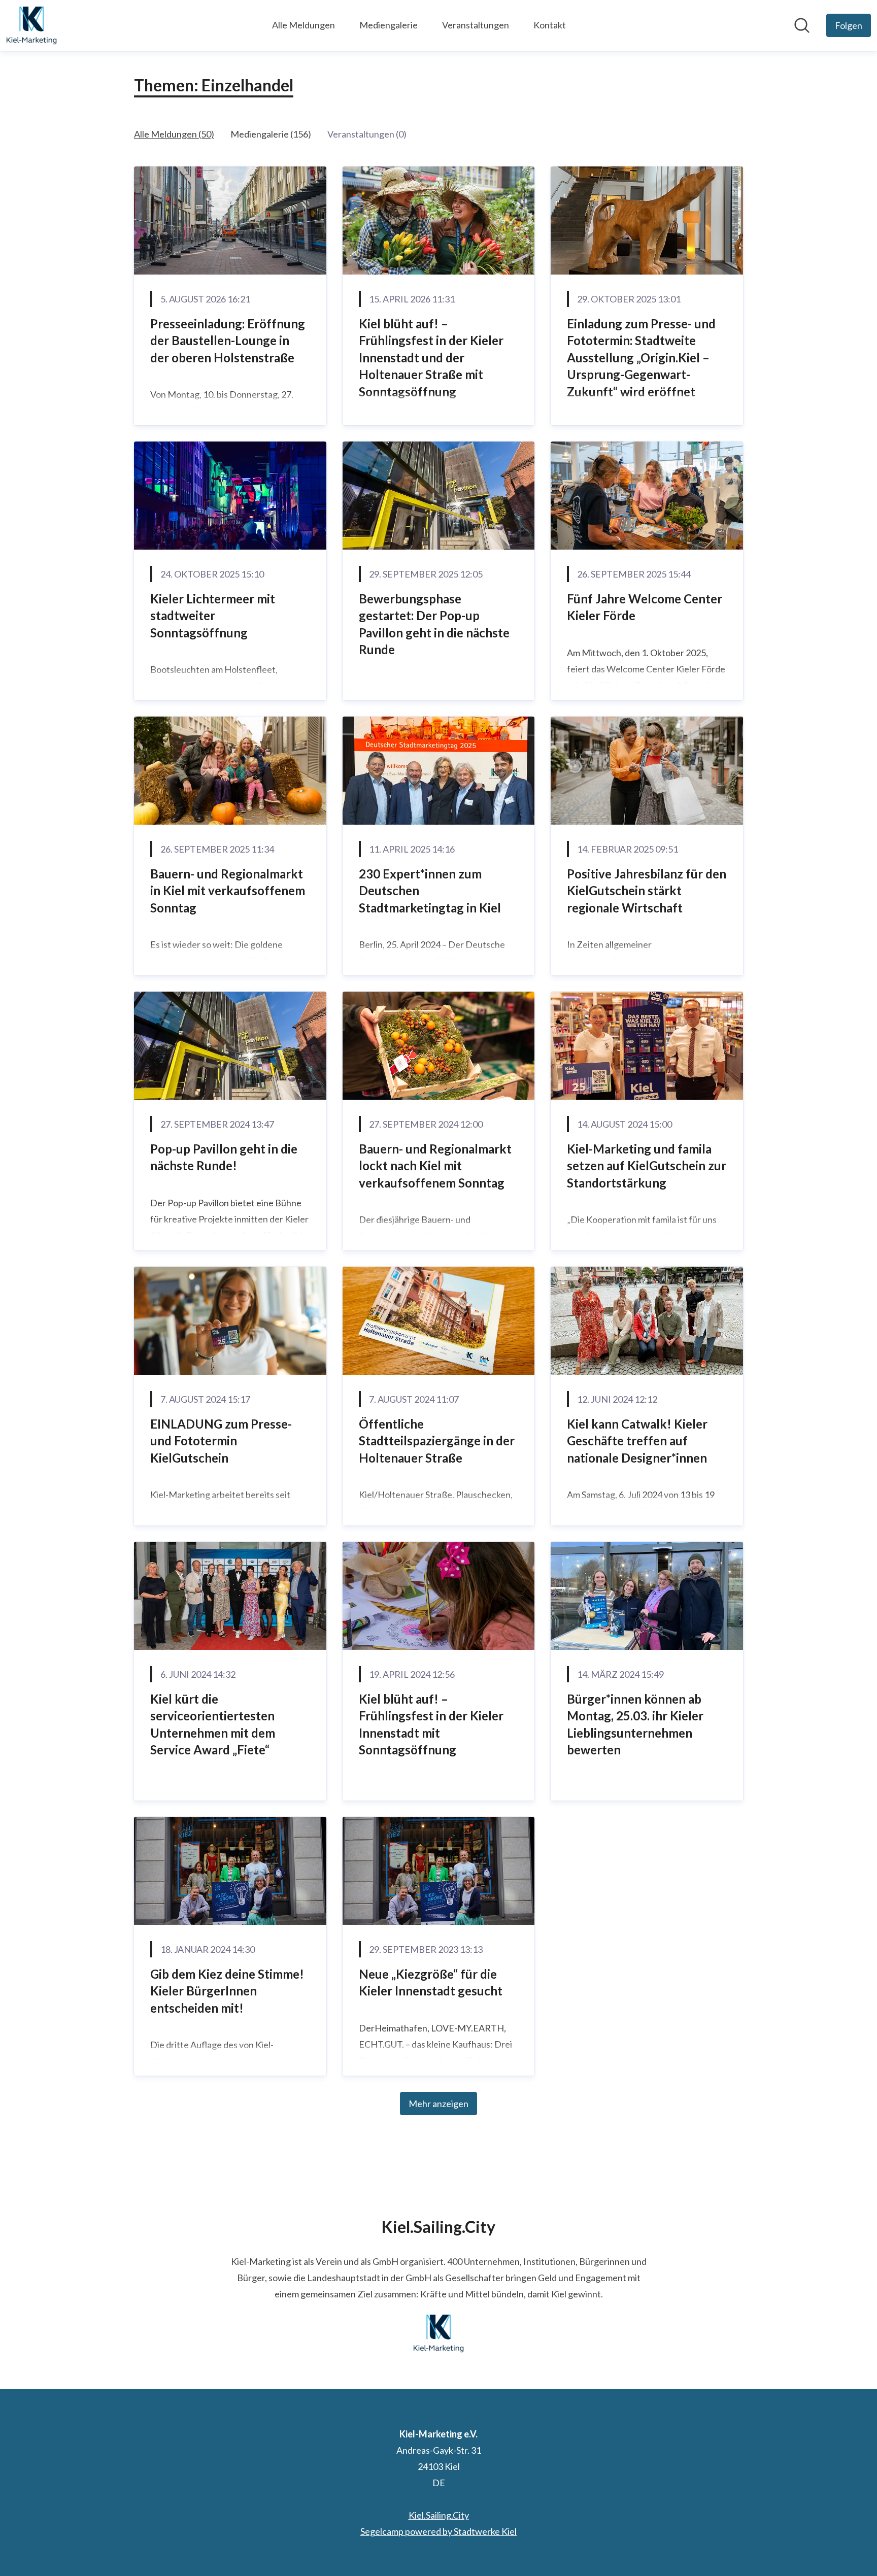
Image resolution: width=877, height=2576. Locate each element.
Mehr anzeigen (438, 2104)
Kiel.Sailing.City (439, 2515)
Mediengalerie (389, 25)
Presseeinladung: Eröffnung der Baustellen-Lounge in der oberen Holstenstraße (228, 341)
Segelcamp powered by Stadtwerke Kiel (438, 2531)
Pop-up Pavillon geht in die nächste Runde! (224, 1157)
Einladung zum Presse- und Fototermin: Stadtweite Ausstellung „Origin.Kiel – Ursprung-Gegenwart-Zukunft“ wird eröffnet (641, 358)
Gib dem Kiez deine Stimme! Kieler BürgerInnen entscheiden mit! (227, 1991)
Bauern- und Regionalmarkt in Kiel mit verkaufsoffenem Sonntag (228, 891)
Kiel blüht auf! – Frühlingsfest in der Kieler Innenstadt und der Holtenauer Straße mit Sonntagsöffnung (431, 358)
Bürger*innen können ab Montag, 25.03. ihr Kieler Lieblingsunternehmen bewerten (635, 1724)
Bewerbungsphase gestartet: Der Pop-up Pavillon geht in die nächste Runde (434, 624)
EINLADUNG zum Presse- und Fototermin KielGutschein (221, 1441)
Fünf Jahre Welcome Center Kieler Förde (645, 607)
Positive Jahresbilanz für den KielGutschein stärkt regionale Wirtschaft (647, 891)
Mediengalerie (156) (271, 134)
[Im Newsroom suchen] (802, 25)
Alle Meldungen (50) (174, 134)
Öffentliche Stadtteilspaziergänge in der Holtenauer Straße (437, 1441)
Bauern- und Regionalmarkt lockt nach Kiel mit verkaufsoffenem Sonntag (435, 1166)
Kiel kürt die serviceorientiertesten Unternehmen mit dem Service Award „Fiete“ (213, 1724)
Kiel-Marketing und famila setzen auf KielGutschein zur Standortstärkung (647, 1166)
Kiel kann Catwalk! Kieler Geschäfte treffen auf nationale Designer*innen (637, 1441)
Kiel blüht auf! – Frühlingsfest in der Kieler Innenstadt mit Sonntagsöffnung (431, 1724)
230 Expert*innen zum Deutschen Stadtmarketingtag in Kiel (430, 891)
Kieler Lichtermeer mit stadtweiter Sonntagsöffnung (213, 616)
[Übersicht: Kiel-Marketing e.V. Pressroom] (31, 25)
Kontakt (550, 25)
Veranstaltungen (476, 25)
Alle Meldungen (303, 25)
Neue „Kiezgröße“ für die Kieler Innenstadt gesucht (431, 1982)
